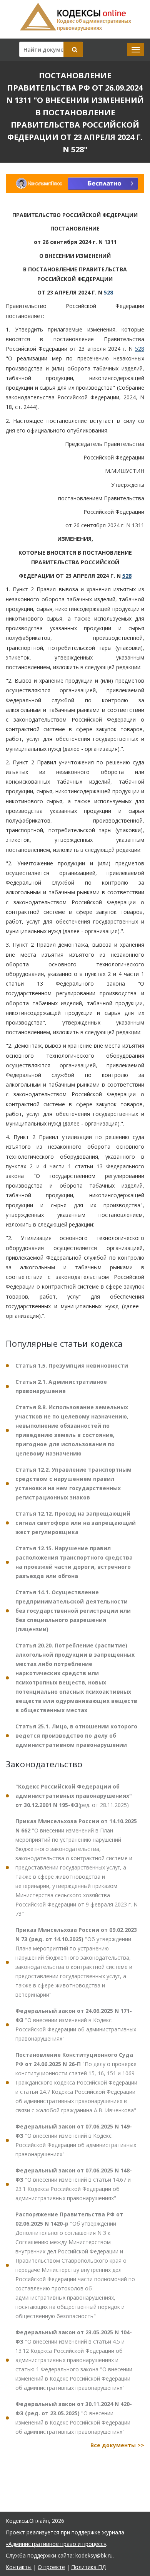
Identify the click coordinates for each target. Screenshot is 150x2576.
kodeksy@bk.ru (94, 2555)
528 (108, 292)
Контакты (19, 2567)
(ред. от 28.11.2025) (74, 1796)
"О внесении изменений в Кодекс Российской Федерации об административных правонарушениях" (76, 2025)
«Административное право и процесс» (56, 2544)
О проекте (51, 2567)
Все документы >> (117, 2445)
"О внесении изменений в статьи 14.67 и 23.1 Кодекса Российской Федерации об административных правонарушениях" (74, 2184)
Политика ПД (88, 2567)
